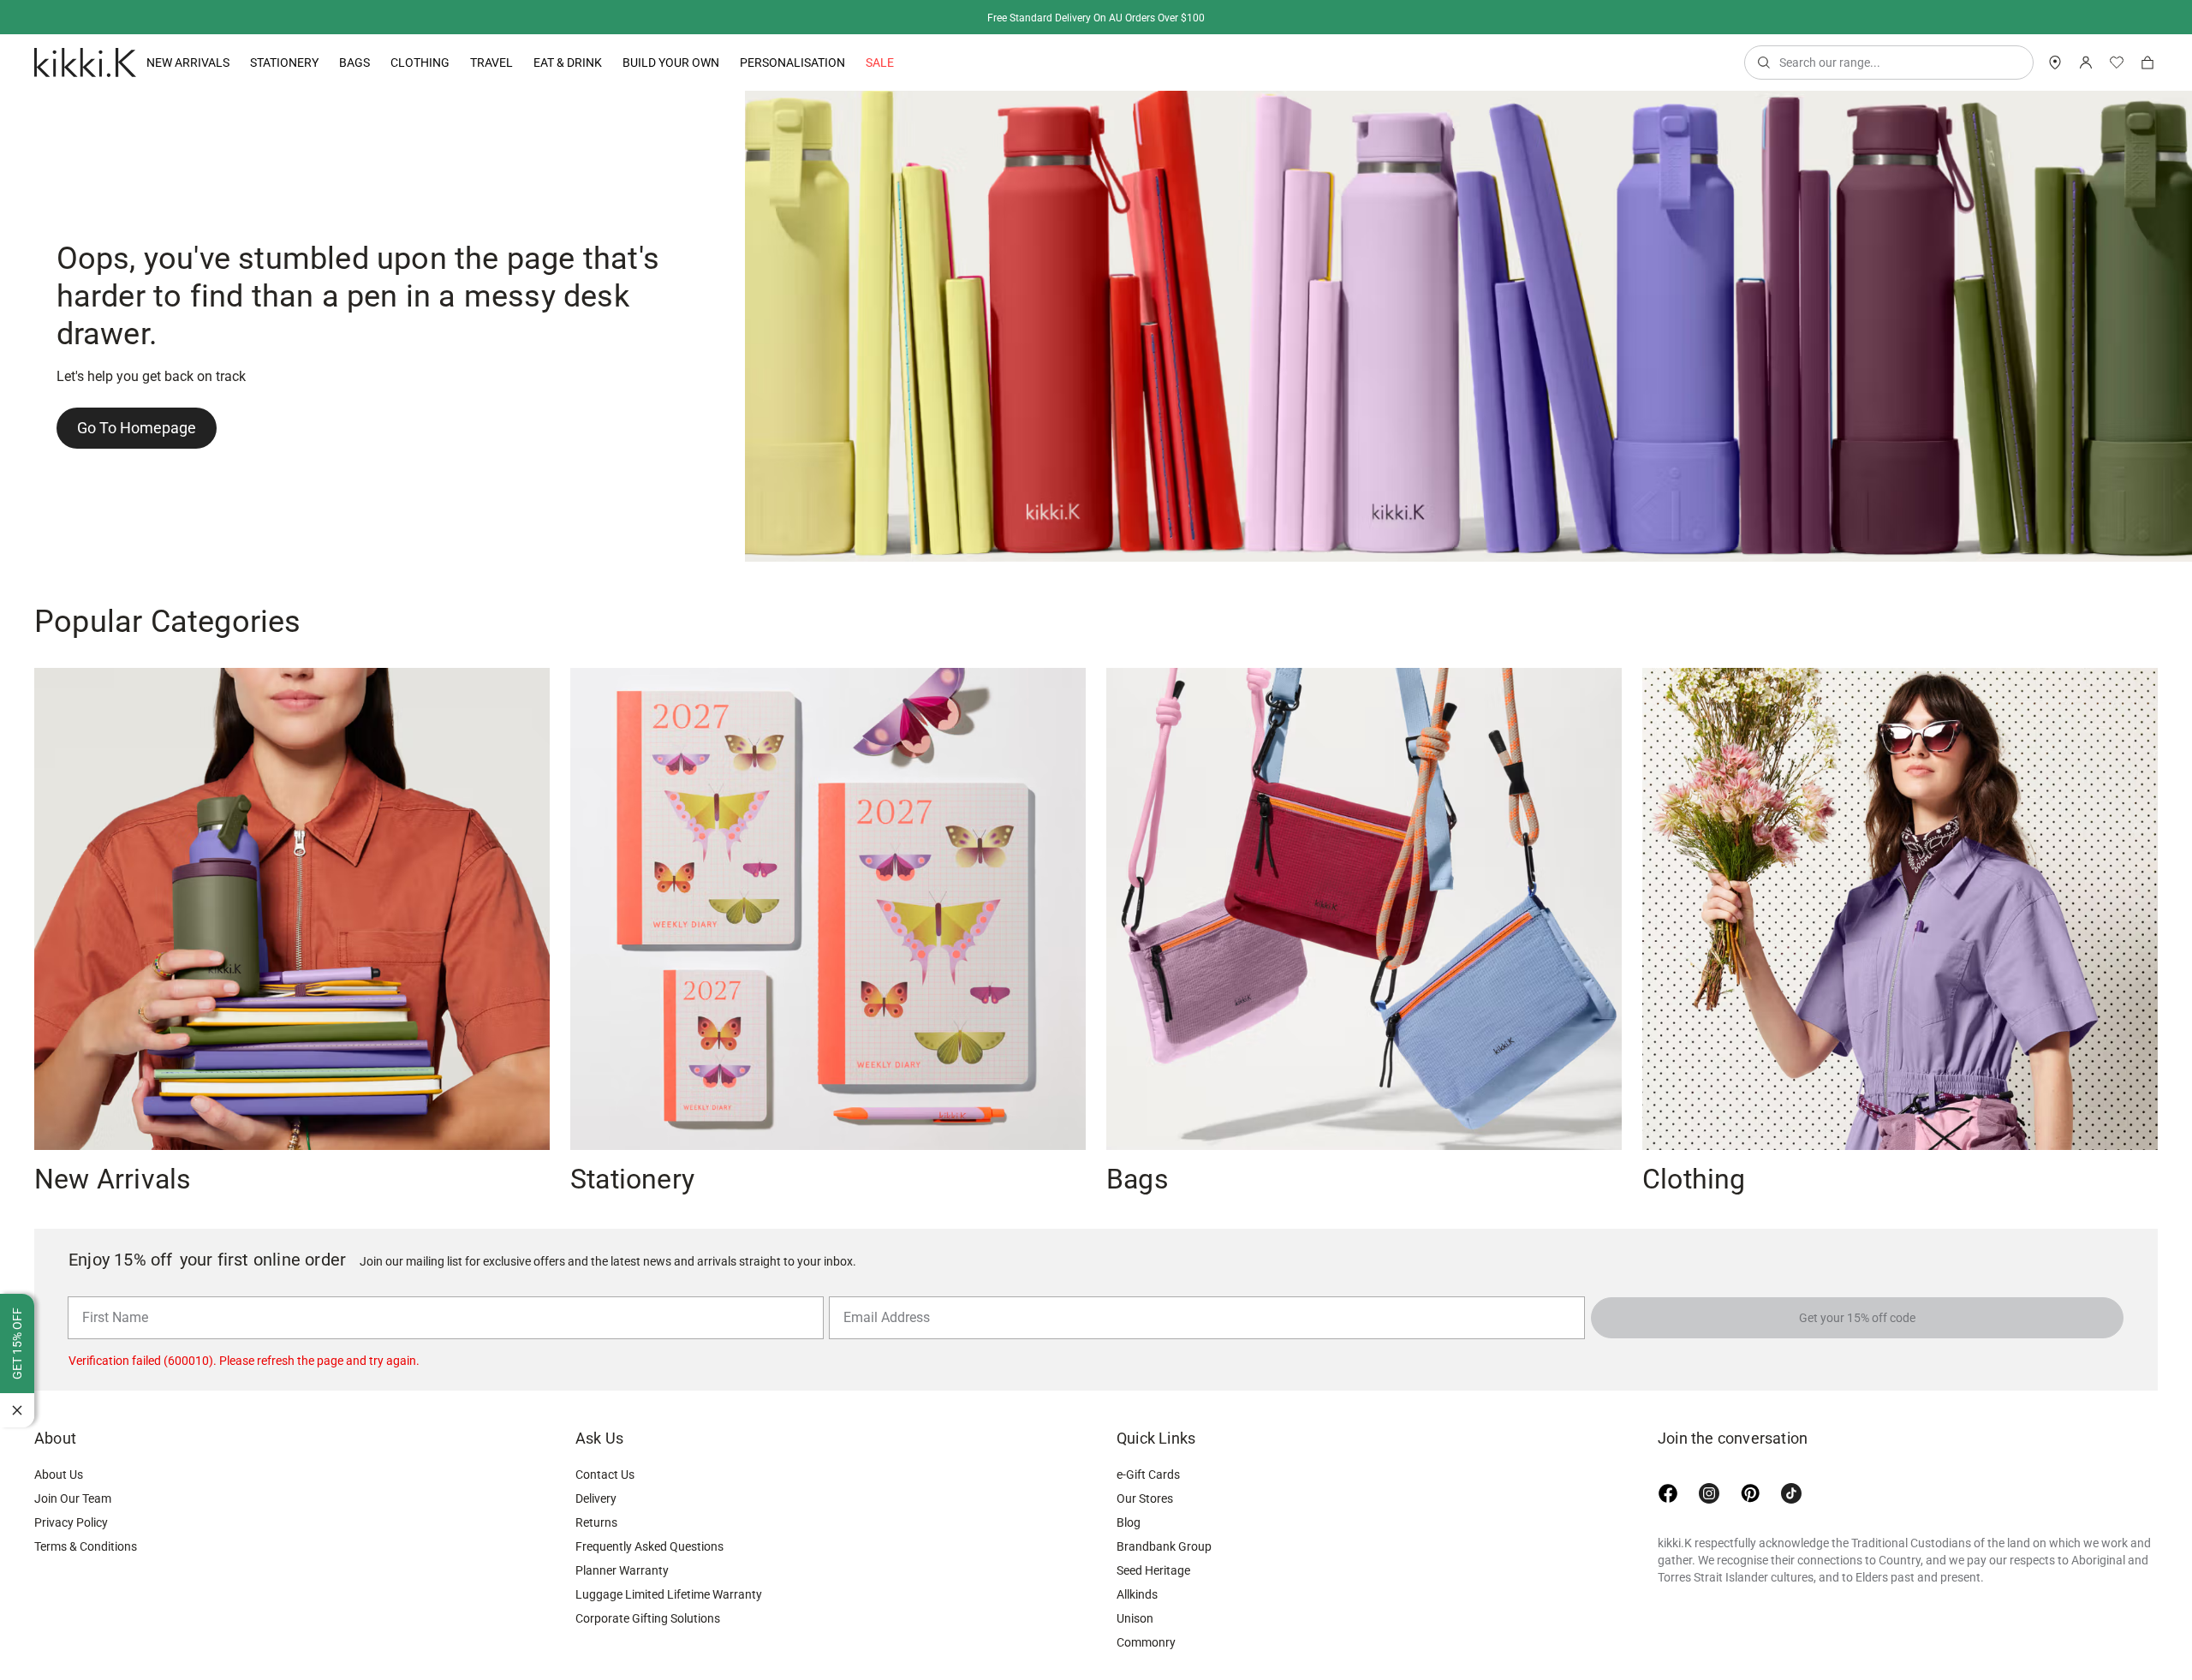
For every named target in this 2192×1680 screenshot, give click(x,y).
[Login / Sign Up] (2086, 63)
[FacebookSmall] (1668, 1493)
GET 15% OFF (17, 1343)
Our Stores (1145, 1498)
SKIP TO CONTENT (6, 150)
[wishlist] (2117, 63)
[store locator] (2055, 63)
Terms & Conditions (86, 1546)
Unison (1135, 1618)
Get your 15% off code (1857, 1318)
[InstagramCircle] (1709, 1493)
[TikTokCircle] (1791, 1493)
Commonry (1146, 1642)
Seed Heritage (1153, 1570)
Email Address (880, 1296)
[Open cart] (2147, 63)
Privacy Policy (71, 1522)
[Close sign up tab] (17, 1410)
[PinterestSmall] (1750, 1493)
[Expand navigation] (229, 63)
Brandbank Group (1164, 1546)
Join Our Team (73, 1498)
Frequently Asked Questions (649, 1546)
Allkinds (1137, 1594)
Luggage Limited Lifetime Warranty (669, 1594)
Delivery (596, 1498)
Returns (596, 1522)
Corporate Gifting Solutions (648, 1618)
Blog (1129, 1522)
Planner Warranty (622, 1570)
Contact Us (605, 1474)
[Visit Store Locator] (2055, 63)
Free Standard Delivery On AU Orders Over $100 (1096, 18)
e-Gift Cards (1148, 1474)
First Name (111, 1296)
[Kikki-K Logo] (85, 63)
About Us (59, 1474)
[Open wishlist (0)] (2117, 63)
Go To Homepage (137, 428)
